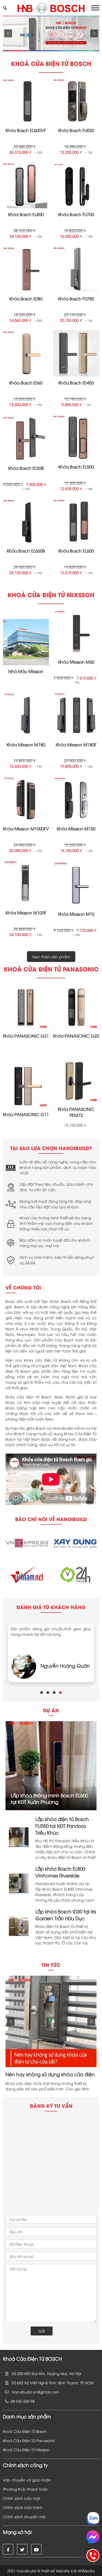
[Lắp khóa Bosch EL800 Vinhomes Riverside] (19, 1883)
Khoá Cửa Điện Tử (20, 2450)
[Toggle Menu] (95, 8)
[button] (42, 1693)
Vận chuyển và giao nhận (27, 2480)
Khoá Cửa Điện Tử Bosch (25, 2431)
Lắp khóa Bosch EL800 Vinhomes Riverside (60, 1872)
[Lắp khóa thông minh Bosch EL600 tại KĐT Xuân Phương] (51, 1765)
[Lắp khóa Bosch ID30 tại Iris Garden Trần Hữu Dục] (19, 1925)
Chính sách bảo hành (23, 2507)
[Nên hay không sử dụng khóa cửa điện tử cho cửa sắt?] (51, 2021)
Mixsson (44, 2450)
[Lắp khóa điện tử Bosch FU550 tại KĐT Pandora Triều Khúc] (19, 1836)
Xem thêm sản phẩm (51, 957)
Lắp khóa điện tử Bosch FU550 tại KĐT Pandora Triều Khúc (62, 1826)
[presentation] (8, 33)
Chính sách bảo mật (22, 2498)
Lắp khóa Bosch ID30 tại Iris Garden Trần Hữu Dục (66, 1915)
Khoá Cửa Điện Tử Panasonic (29, 2440)
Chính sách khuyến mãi (24, 2517)
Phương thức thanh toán (25, 2489)
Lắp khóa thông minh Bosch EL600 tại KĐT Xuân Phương (49, 1798)
